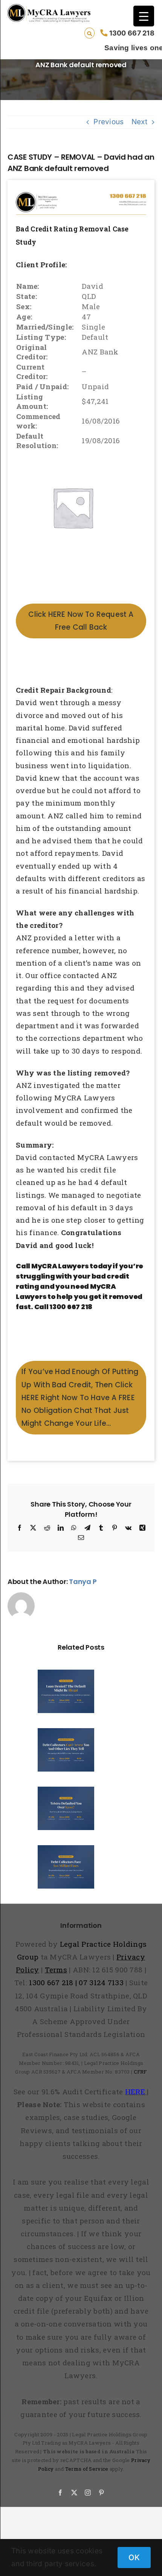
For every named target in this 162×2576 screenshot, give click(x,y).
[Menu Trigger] (144, 16)
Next (139, 122)
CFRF (140, 2072)
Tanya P (83, 1581)
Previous (109, 122)
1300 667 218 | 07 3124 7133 (76, 1982)
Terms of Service (87, 2469)
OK (134, 2558)
